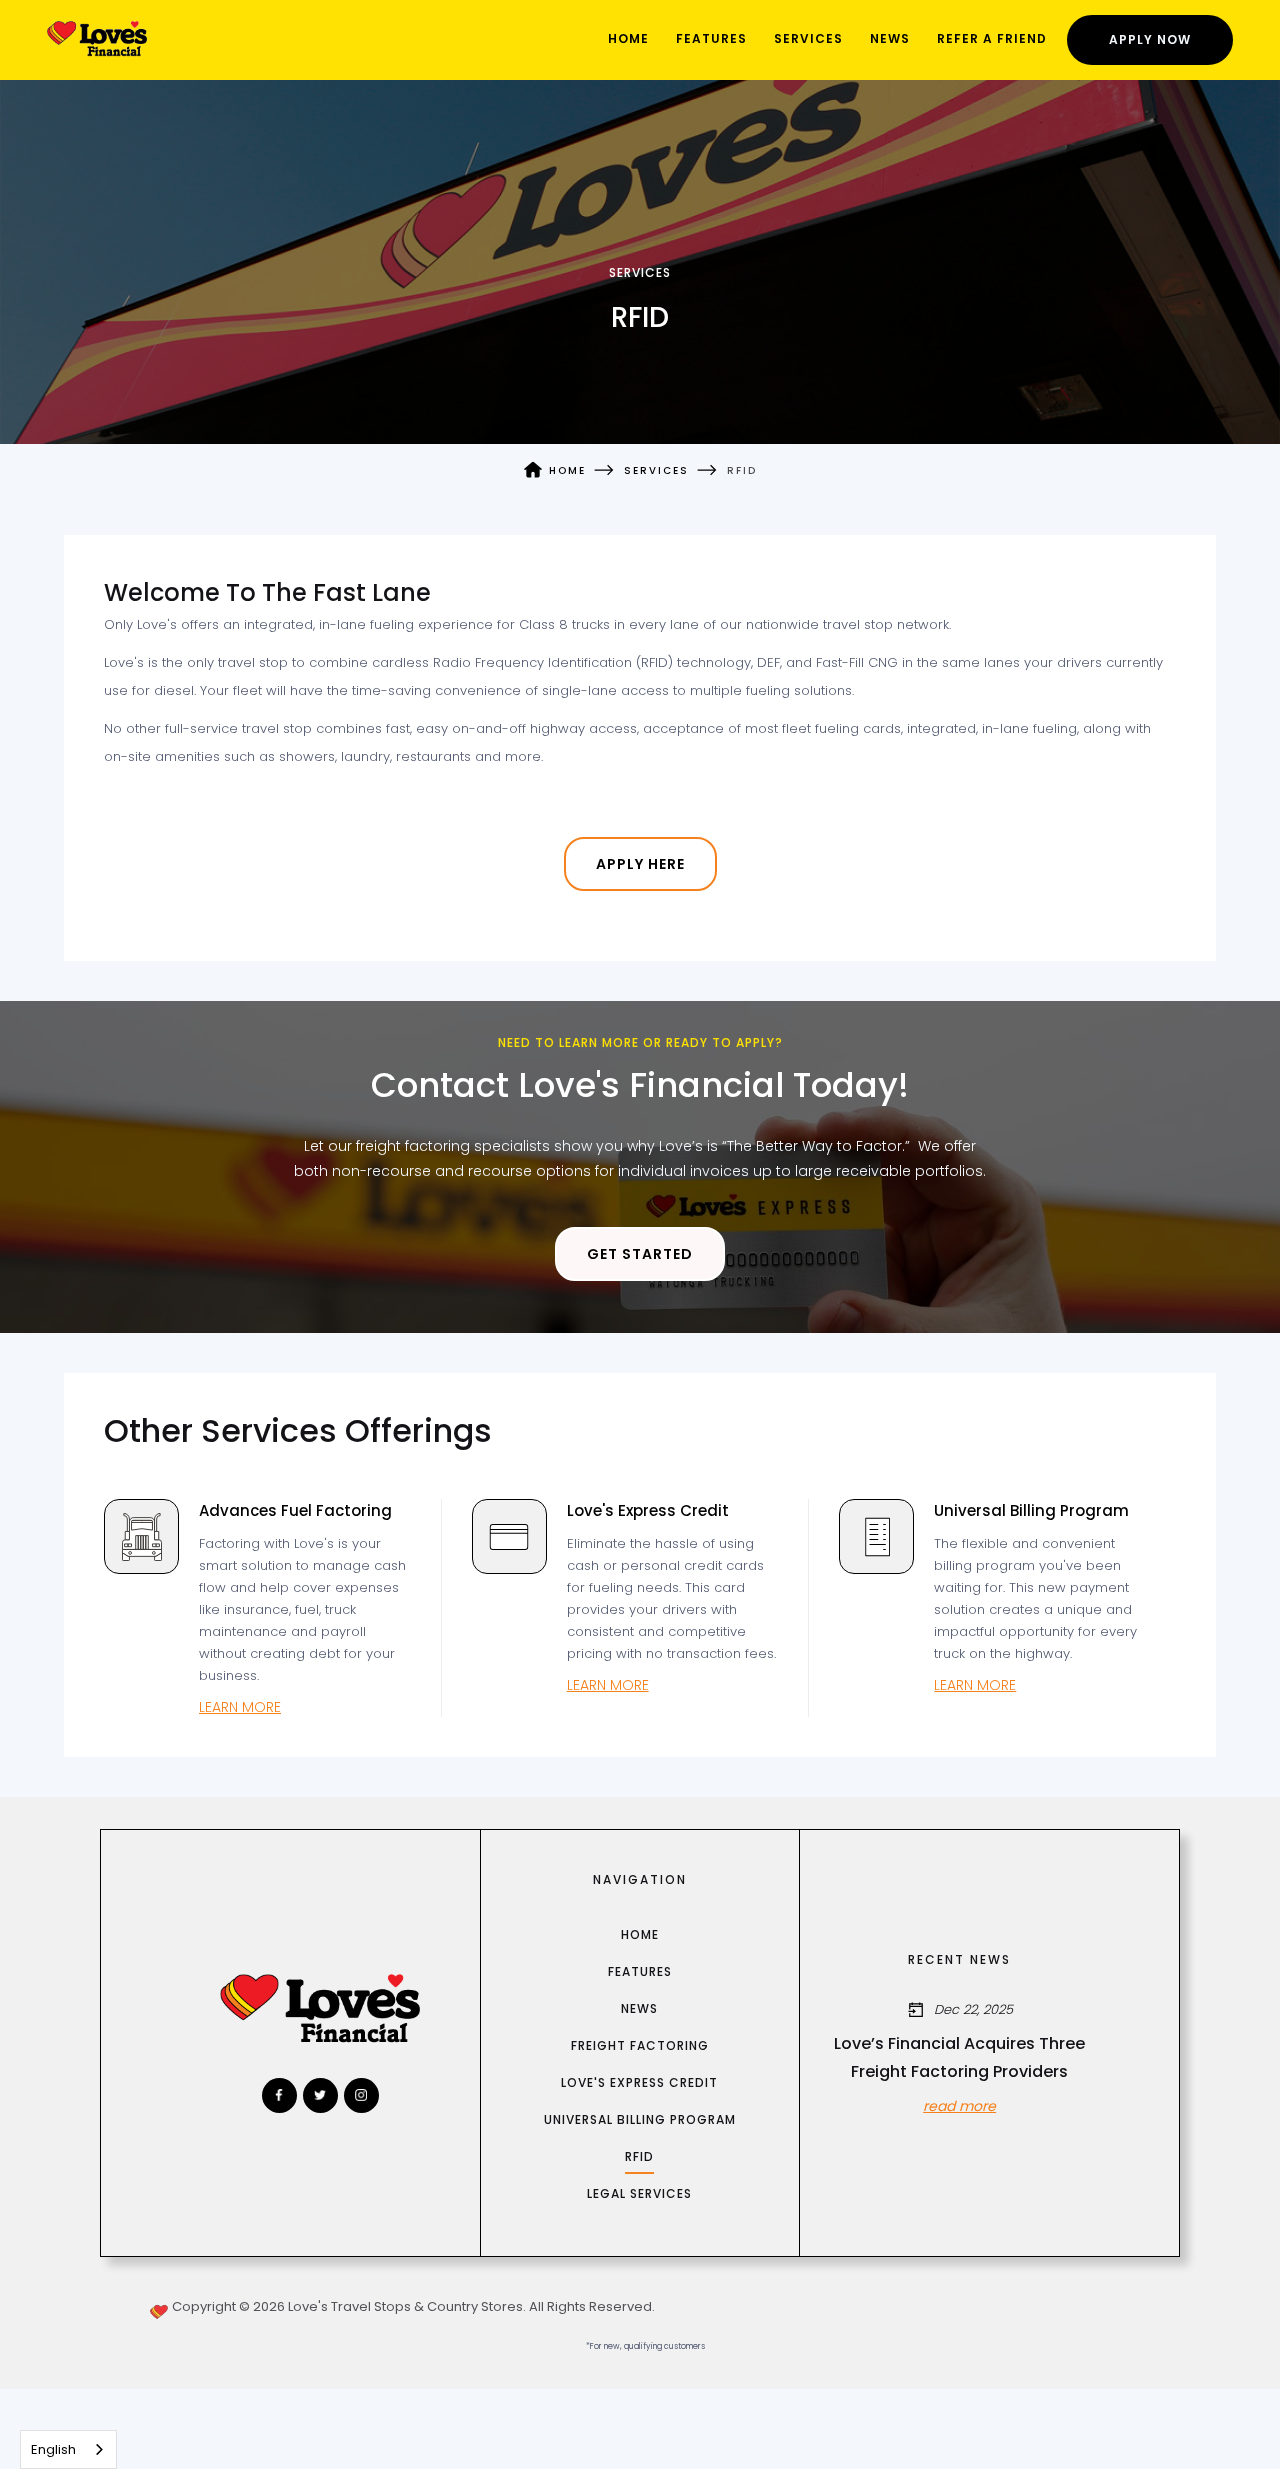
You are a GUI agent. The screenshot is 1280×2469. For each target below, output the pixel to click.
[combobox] (68, 2449)
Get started (640, 1254)
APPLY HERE (640, 864)
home (640, 1934)
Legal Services (639, 2193)
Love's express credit (639, 2082)
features (640, 1971)
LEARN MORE (240, 1707)
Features (711, 38)
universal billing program (640, 2119)
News (890, 38)
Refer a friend (992, 38)
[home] (97, 39)
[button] (808, 40)
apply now (1150, 39)
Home (628, 38)
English (53, 2449)
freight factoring (640, 2045)
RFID (639, 2156)
